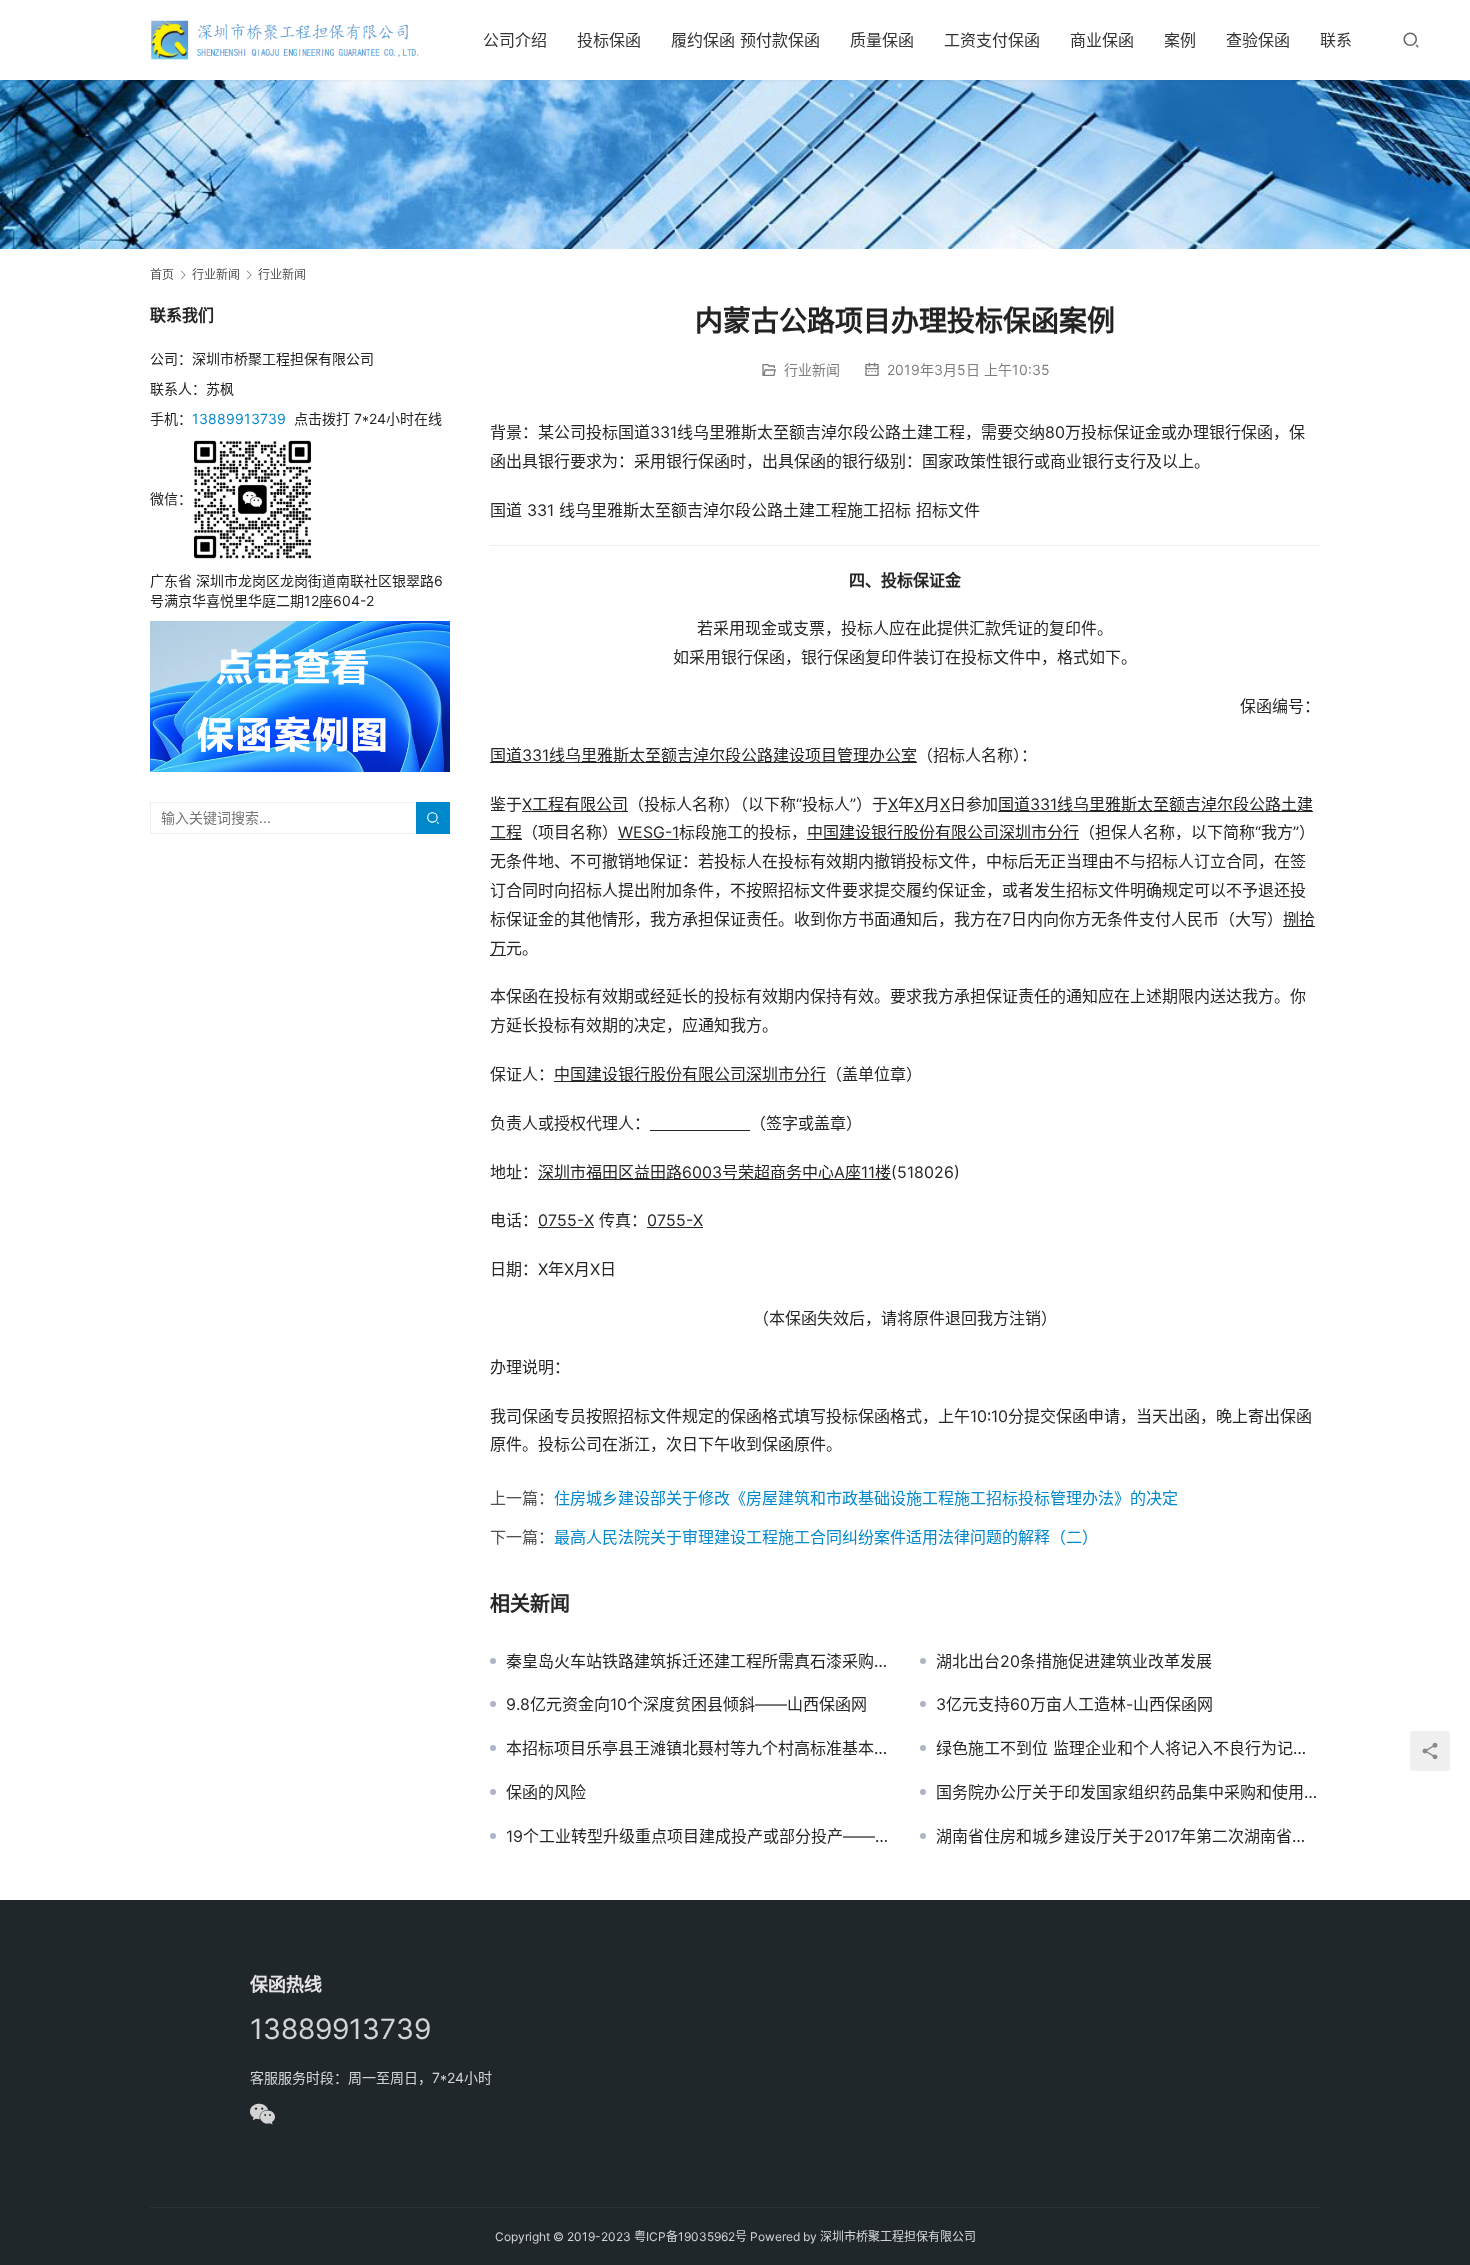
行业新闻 (812, 369)
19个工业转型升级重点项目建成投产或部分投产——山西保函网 (698, 1836)
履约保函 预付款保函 (745, 40)
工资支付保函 (992, 40)
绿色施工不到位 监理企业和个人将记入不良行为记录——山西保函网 (1128, 1748)
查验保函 (1258, 40)
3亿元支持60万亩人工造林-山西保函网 (1074, 1704)
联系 (1336, 40)
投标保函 (609, 40)
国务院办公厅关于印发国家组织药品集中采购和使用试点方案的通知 (1128, 1792)
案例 (1180, 40)
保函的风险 (546, 1792)
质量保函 (882, 40)
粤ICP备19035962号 (690, 2236)
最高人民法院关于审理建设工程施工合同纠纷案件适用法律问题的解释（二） (826, 1537)
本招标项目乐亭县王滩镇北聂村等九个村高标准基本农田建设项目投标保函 (698, 1748)
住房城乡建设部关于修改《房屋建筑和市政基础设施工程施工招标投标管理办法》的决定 (866, 1498)
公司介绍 (515, 40)
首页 (162, 274)
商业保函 (1102, 40)
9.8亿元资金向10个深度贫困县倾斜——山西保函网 (686, 1704)
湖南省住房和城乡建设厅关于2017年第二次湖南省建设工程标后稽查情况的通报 (1128, 1836)
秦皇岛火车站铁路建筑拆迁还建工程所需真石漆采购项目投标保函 (698, 1661)
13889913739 (239, 418)
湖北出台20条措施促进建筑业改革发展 (1074, 1661)
